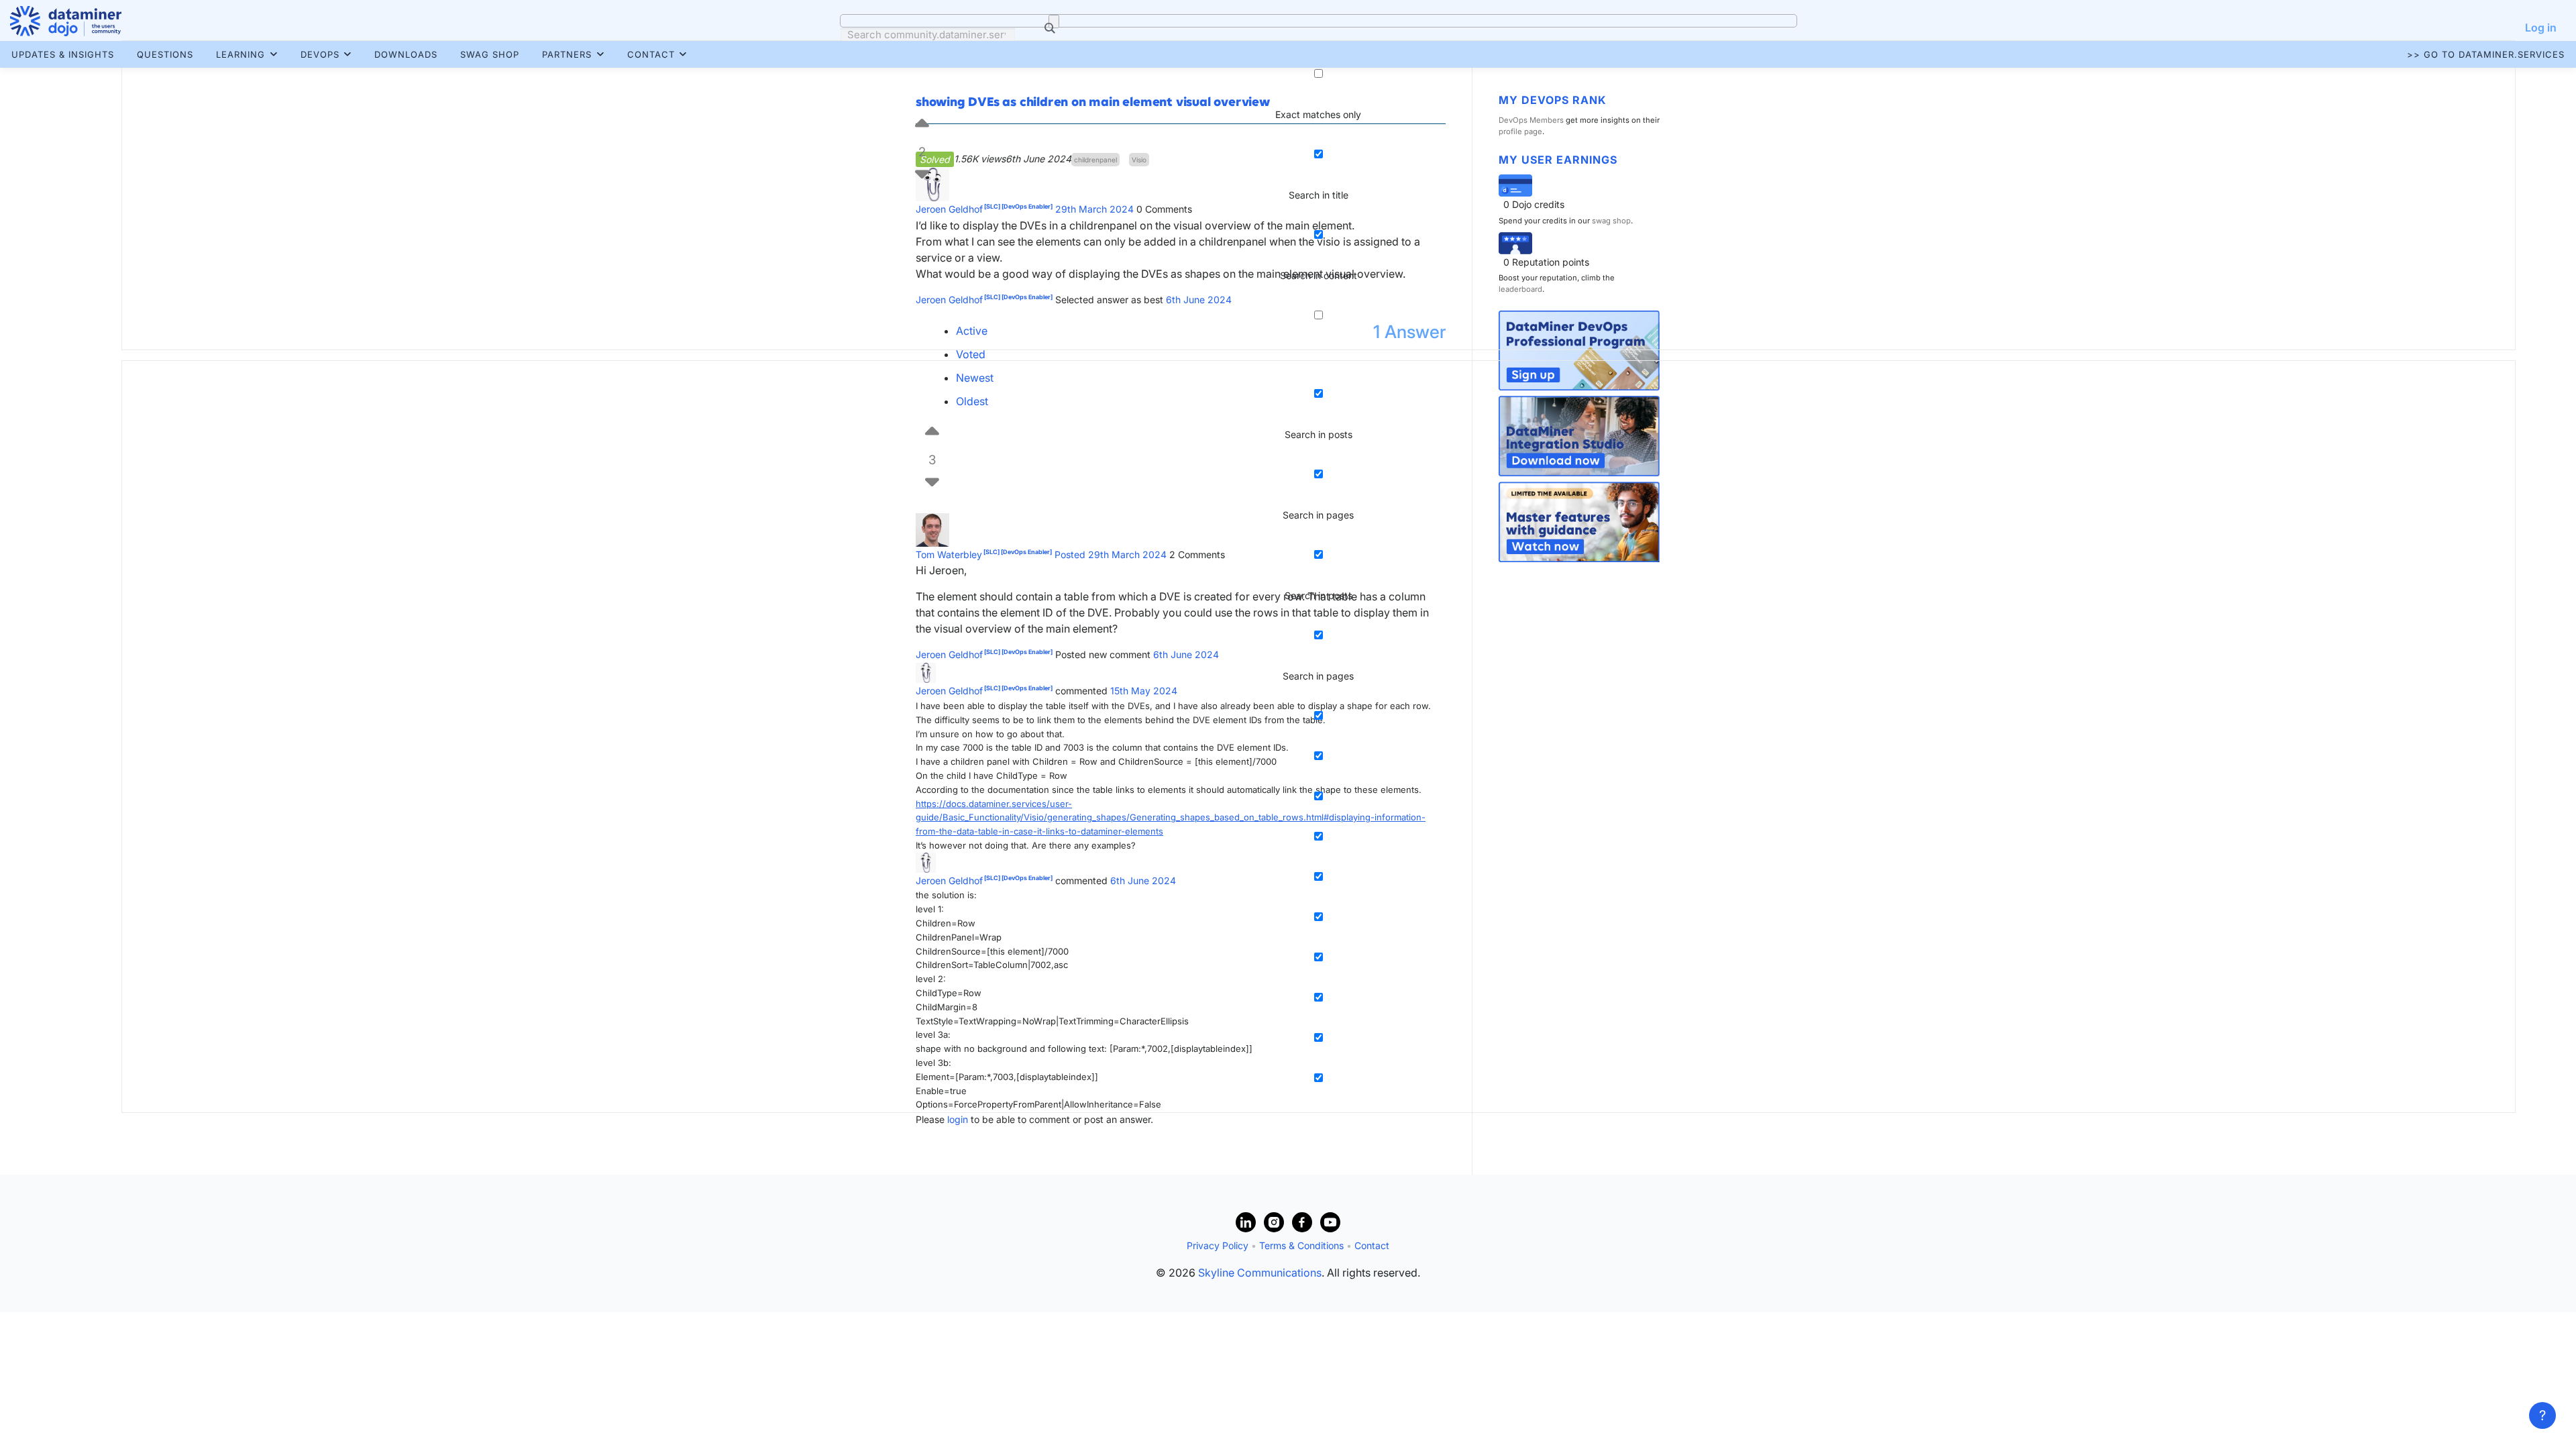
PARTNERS (567, 54)
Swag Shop (490, 54)
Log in (2541, 28)
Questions (165, 54)
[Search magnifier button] (1054, 21)
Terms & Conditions (1301, 1245)
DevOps (320, 54)
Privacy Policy (1218, 1245)
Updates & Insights (63, 54)
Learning (240, 54)
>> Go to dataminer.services (2486, 54)
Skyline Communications (1260, 1273)
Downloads (406, 54)
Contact (651, 54)
